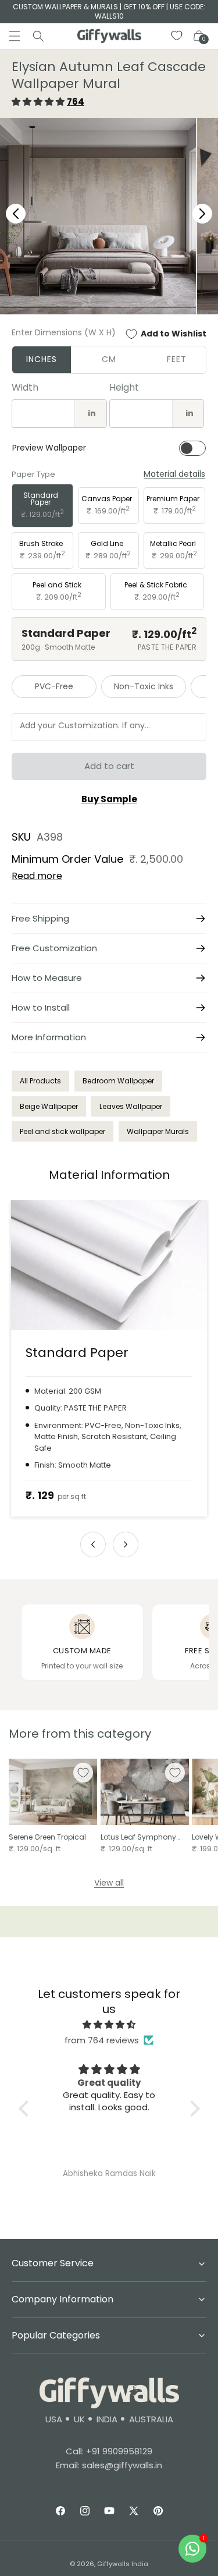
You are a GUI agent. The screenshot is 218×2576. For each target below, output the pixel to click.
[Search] (38, 36)
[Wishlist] (177, 36)
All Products (40, 1081)
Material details (174, 474)
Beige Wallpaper (49, 1106)
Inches (42, 359)
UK (79, 2419)
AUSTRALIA (151, 2419)
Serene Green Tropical (47, 1837)
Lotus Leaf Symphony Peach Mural (138, 1837)
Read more (37, 876)
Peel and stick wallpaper (62, 1131)
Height (124, 387)
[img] (109, 2024)
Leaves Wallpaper (131, 1106)
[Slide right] (126, 1544)
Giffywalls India (123, 2564)
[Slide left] (93, 1544)
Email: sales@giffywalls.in (109, 2465)
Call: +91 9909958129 (109, 2451)
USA (54, 2419)
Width (25, 387)
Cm (109, 359)
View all (109, 1883)
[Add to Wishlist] (83, 1773)
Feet (177, 359)
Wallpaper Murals (158, 1131)
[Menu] (15, 36)
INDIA (107, 2419)
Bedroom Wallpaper (118, 1081)
